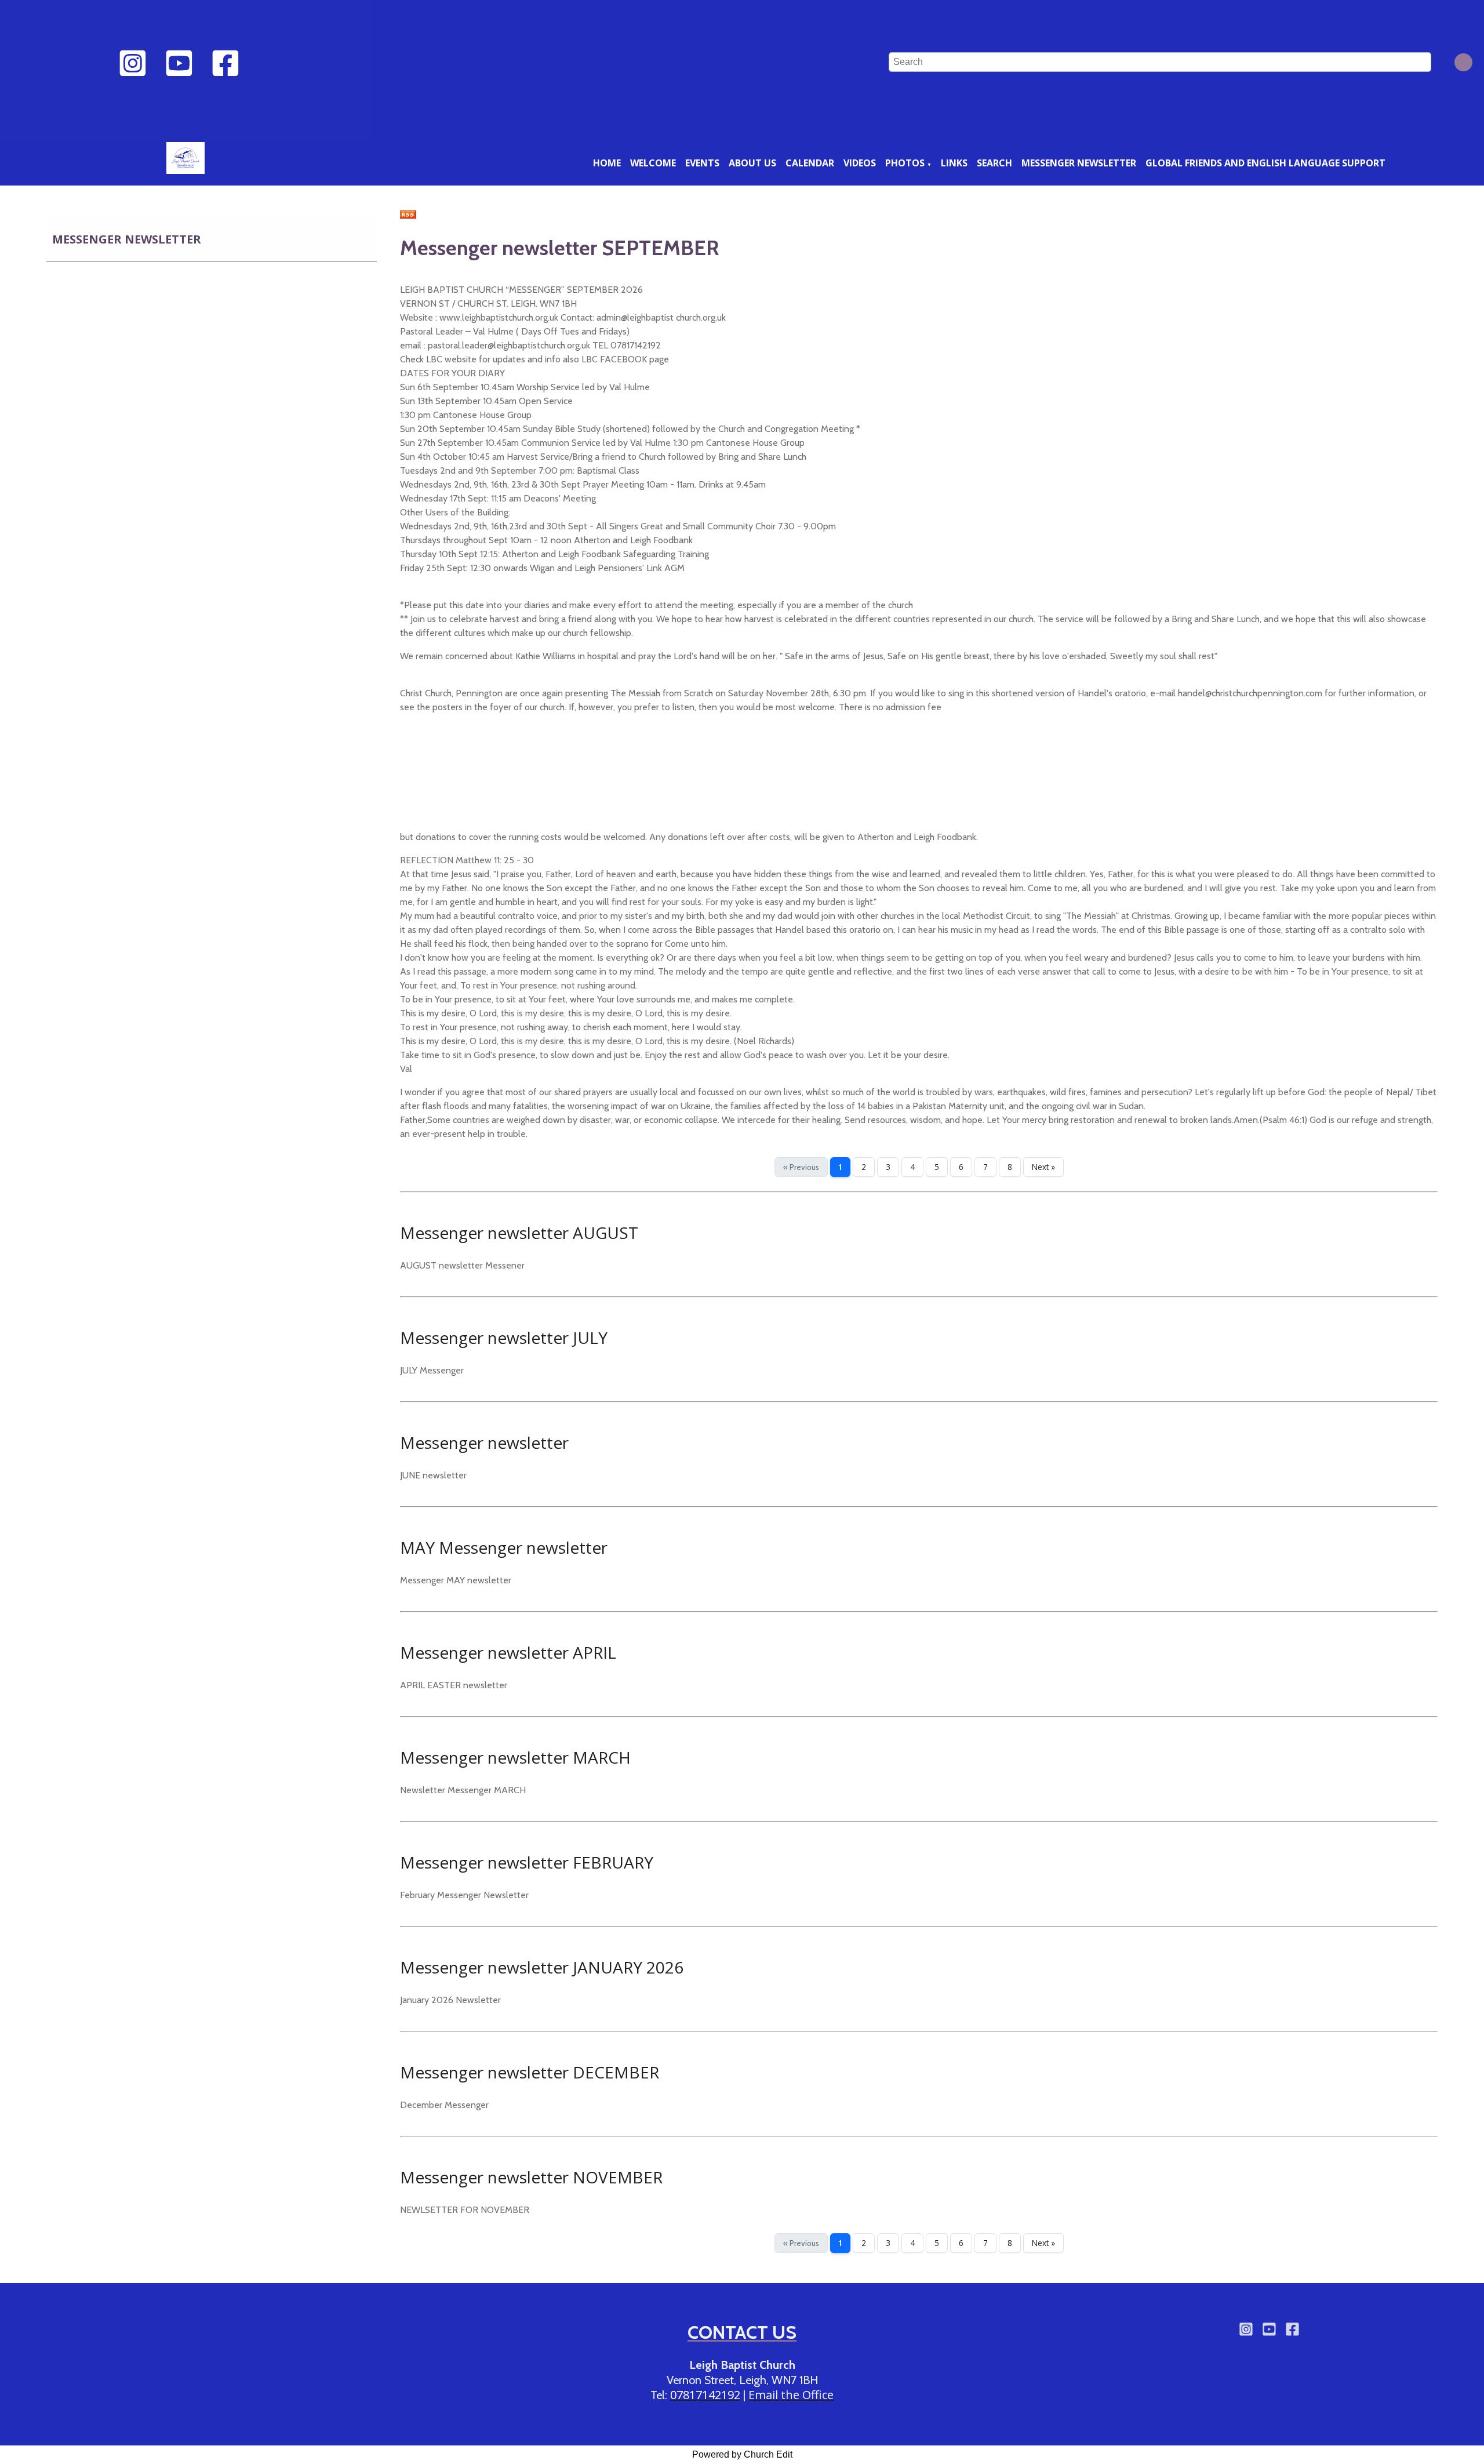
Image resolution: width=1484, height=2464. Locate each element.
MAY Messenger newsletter (504, 1547)
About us (752, 163)
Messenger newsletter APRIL (508, 1652)
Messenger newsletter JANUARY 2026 (542, 1967)
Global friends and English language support (1265, 163)
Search (994, 163)
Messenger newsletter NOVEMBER (531, 2177)
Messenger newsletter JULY (504, 1338)
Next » (1043, 1167)
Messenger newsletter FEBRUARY (527, 1862)
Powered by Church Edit (742, 2454)
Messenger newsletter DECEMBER (530, 2072)
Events (702, 163)
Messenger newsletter (1079, 163)
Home (607, 163)
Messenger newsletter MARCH (515, 1757)
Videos (860, 163)
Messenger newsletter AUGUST (519, 1233)
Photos (905, 163)
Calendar (810, 163)
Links (954, 163)
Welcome (653, 163)
